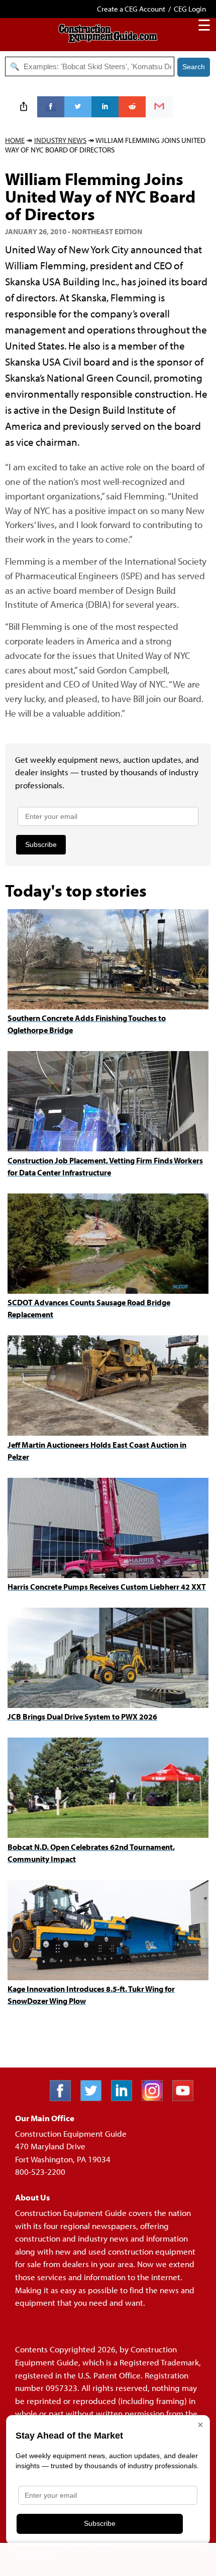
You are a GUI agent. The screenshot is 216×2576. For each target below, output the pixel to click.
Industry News (60, 140)
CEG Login (190, 9)
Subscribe (41, 844)
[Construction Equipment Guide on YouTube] (187, 2098)
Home (15, 140)
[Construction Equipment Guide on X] (95, 2098)
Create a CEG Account (131, 9)
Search (194, 67)
